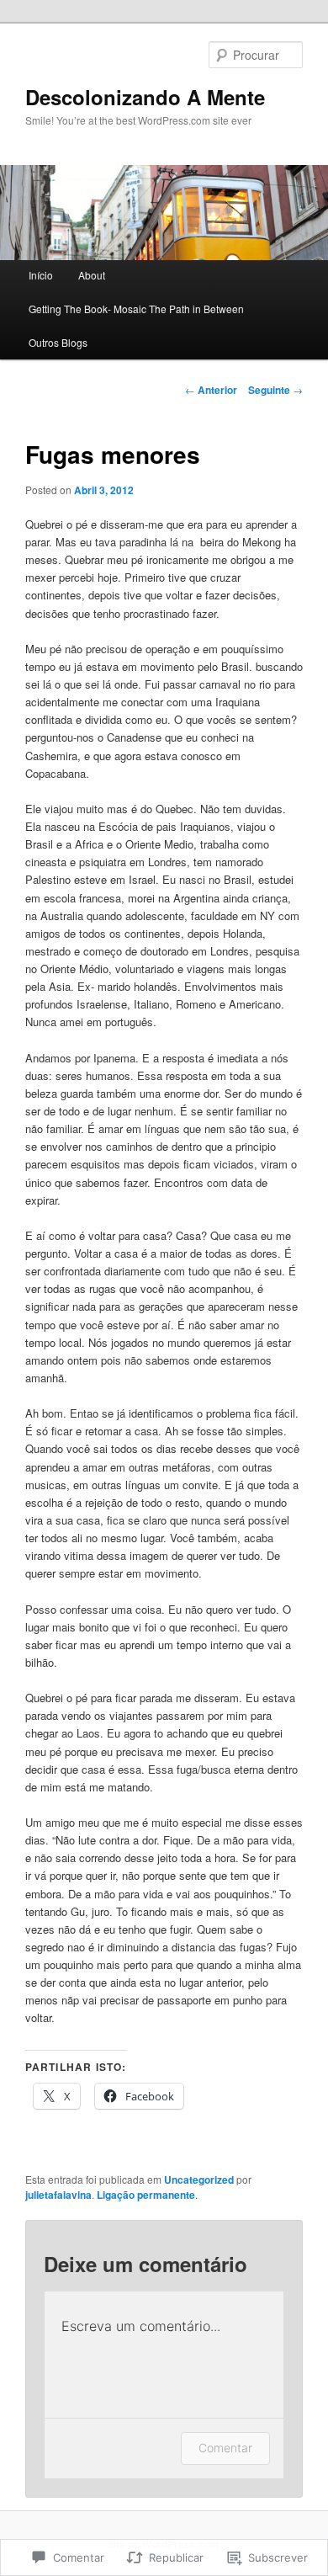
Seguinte (275, 390)
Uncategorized (199, 2179)
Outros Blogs (58, 342)
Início (41, 275)
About (92, 275)
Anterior (211, 390)
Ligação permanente (146, 2195)
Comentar (225, 2448)
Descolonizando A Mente (145, 97)
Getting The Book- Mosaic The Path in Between (136, 309)
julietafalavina (58, 2195)
